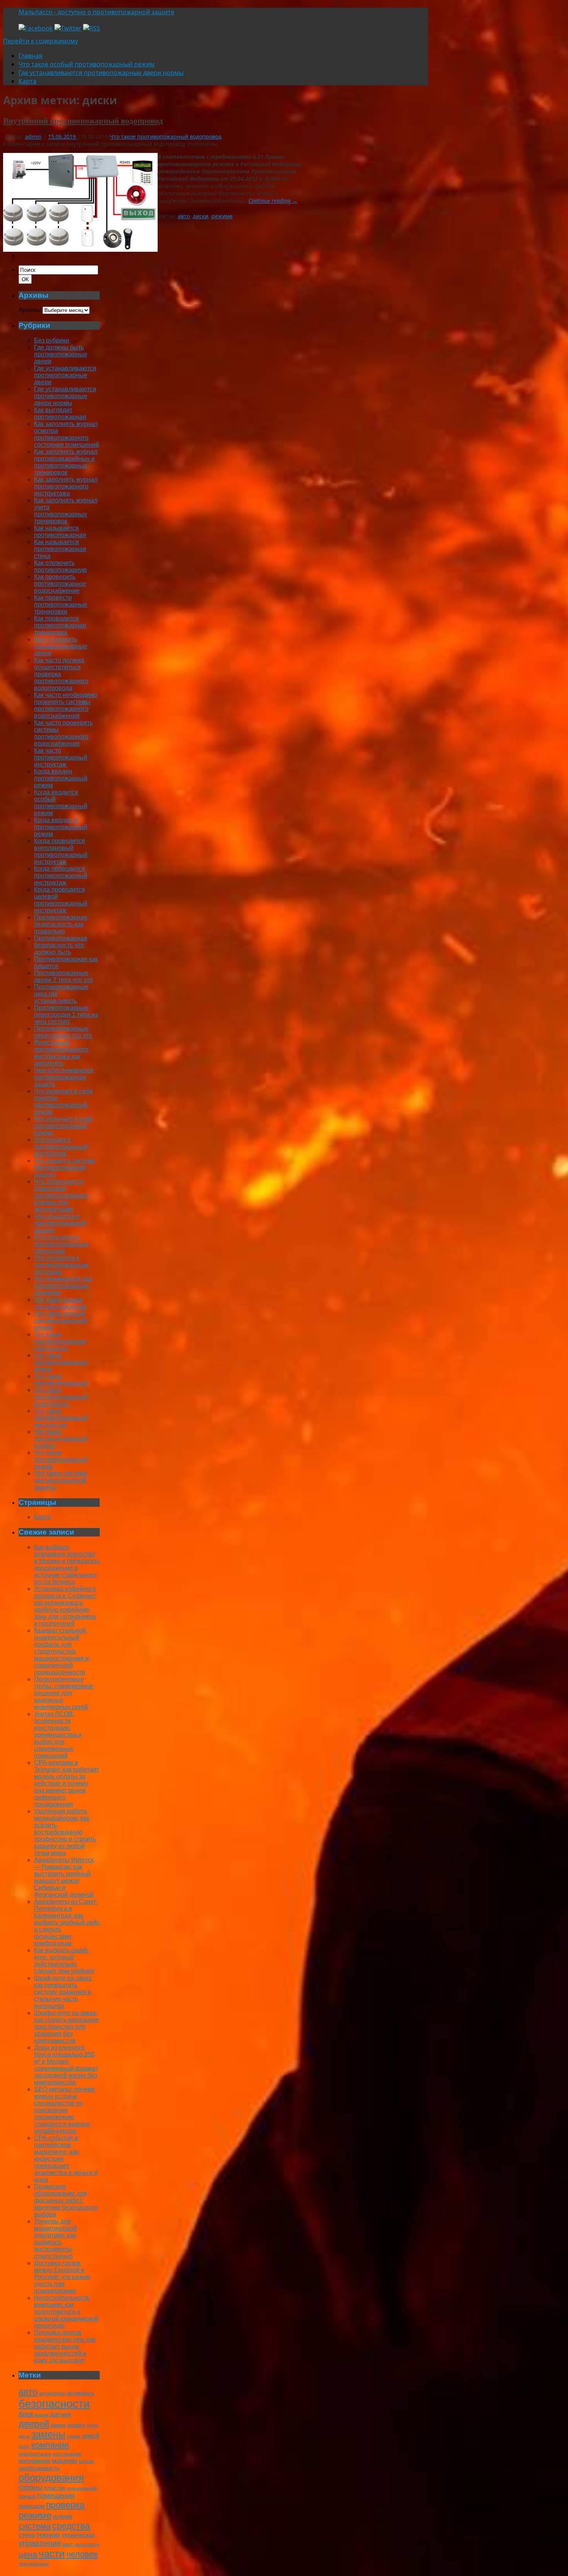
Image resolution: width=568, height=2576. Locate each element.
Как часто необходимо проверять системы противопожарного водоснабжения (66, 705)
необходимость (39, 2468)
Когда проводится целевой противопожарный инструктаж (61, 900)
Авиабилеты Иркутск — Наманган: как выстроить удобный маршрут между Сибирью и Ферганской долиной (64, 1877)
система (35, 2526)
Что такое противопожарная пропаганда (60, 1341)
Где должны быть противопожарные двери (61, 354)
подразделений (82, 2488)
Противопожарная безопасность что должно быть (61, 945)
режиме (222, 216)
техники (48, 2535)
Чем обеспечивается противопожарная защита (64, 1077)
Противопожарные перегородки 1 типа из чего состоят (66, 1015)
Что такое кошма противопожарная (60, 1303)
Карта (27, 81)
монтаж (86, 2461)
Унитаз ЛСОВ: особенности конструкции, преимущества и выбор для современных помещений (58, 1735)
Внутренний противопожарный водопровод (83, 120)
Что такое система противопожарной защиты (60, 1480)
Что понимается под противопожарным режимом (63, 1286)
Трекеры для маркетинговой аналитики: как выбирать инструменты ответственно (55, 2239)
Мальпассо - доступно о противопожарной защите (96, 12)
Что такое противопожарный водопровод (166, 137)
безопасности (54, 2404)
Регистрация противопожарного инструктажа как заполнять (61, 1053)
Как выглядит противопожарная (60, 413)
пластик (55, 2488)
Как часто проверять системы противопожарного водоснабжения (63, 733)
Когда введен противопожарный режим (61, 778)
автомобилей (52, 2393)
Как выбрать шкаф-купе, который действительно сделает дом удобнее (64, 1961)
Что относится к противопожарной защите (60, 1223)
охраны (31, 2488)
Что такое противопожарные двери (61, 1362)
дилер (92, 2425)
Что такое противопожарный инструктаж (61, 1418)
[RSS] (92, 28)
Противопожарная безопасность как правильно (61, 924)
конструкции (67, 2454)
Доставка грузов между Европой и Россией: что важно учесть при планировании (62, 2277)
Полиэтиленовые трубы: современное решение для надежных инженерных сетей (64, 1693)
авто (184, 216)
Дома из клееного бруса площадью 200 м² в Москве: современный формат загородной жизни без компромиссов (66, 2065)
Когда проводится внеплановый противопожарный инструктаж (61, 851)
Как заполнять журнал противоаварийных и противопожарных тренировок (66, 462)
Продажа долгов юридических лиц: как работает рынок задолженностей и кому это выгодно (65, 2346)
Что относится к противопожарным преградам (61, 1244)
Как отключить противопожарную (60, 566)
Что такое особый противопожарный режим (87, 64)
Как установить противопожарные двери (61, 646)
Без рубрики (52, 340)
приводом (31, 2506)
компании (50, 2445)
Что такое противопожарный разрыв (61, 1439)
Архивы (30, 310)
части (52, 2554)
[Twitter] (68, 28)
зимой (91, 2435)
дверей (34, 2424)
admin (33, 137)
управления (40, 2543)
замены (48, 2434)
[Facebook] (36, 28)
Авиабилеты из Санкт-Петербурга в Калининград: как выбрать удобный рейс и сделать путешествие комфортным (67, 1922)
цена (28, 2554)
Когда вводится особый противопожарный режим (61, 803)
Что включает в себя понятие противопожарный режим (63, 1101)
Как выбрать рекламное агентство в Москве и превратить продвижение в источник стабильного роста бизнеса (67, 1564)
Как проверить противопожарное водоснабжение (60, 584)
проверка (65, 2505)
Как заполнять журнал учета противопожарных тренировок (66, 511)
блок (26, 2414)
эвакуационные (34, 2564)
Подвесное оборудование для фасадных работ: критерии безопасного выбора (66, 2200)
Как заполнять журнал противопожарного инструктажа (66, 486)
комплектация (35, 2454)
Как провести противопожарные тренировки (61, 605)
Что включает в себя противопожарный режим (63, 1126)
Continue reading (273, 201)
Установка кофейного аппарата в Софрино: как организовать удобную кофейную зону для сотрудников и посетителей (65, 1606)
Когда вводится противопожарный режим (61, 827)
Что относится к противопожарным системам (61, 1265)
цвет (68, 2544)
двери (58, 2425)
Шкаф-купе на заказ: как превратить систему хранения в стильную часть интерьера (63, 1992)
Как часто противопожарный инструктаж (61, 757)
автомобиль (80, 2393)
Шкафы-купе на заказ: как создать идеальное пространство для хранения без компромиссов (66, 2027)
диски (201, 216)
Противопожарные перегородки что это (63, 1032)
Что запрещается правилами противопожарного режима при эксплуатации (61, 1195)
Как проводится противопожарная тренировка (60, 625)
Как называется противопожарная (60, 532)
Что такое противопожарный (61, 1380)
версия (42, 2415)
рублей (62, 2516)
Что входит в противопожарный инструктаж (61, 1147)
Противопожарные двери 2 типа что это (63, 976)
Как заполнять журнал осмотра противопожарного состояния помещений (66, 434)
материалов (34, 2461)
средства (71, 2526)
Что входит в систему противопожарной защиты (65, 1168)
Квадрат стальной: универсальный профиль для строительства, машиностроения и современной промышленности (61, 1651)
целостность (87, 2544)
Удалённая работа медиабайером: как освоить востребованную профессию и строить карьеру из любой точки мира (65, 1832)
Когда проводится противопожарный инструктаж (61, 876)
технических (78, 2535)
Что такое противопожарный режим (61, 1459)
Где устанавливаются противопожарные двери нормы (101, 73)
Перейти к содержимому (41, 41)
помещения (56, 2496)
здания (74, 2436)
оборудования (51, 2478)
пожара (27, 2496)
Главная (31, 56)
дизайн (76, 2425)
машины (65, 2461)
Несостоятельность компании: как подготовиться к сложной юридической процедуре (66, 2312)
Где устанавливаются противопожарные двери (65, 375)
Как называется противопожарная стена (60, 549)
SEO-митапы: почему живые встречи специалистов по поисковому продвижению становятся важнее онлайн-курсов (65, 2110)
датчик (60, 2414)
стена (27, 2535)
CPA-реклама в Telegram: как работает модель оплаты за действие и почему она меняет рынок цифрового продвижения (66, 1783)
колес (24, 2446)
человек (82, 2554)
